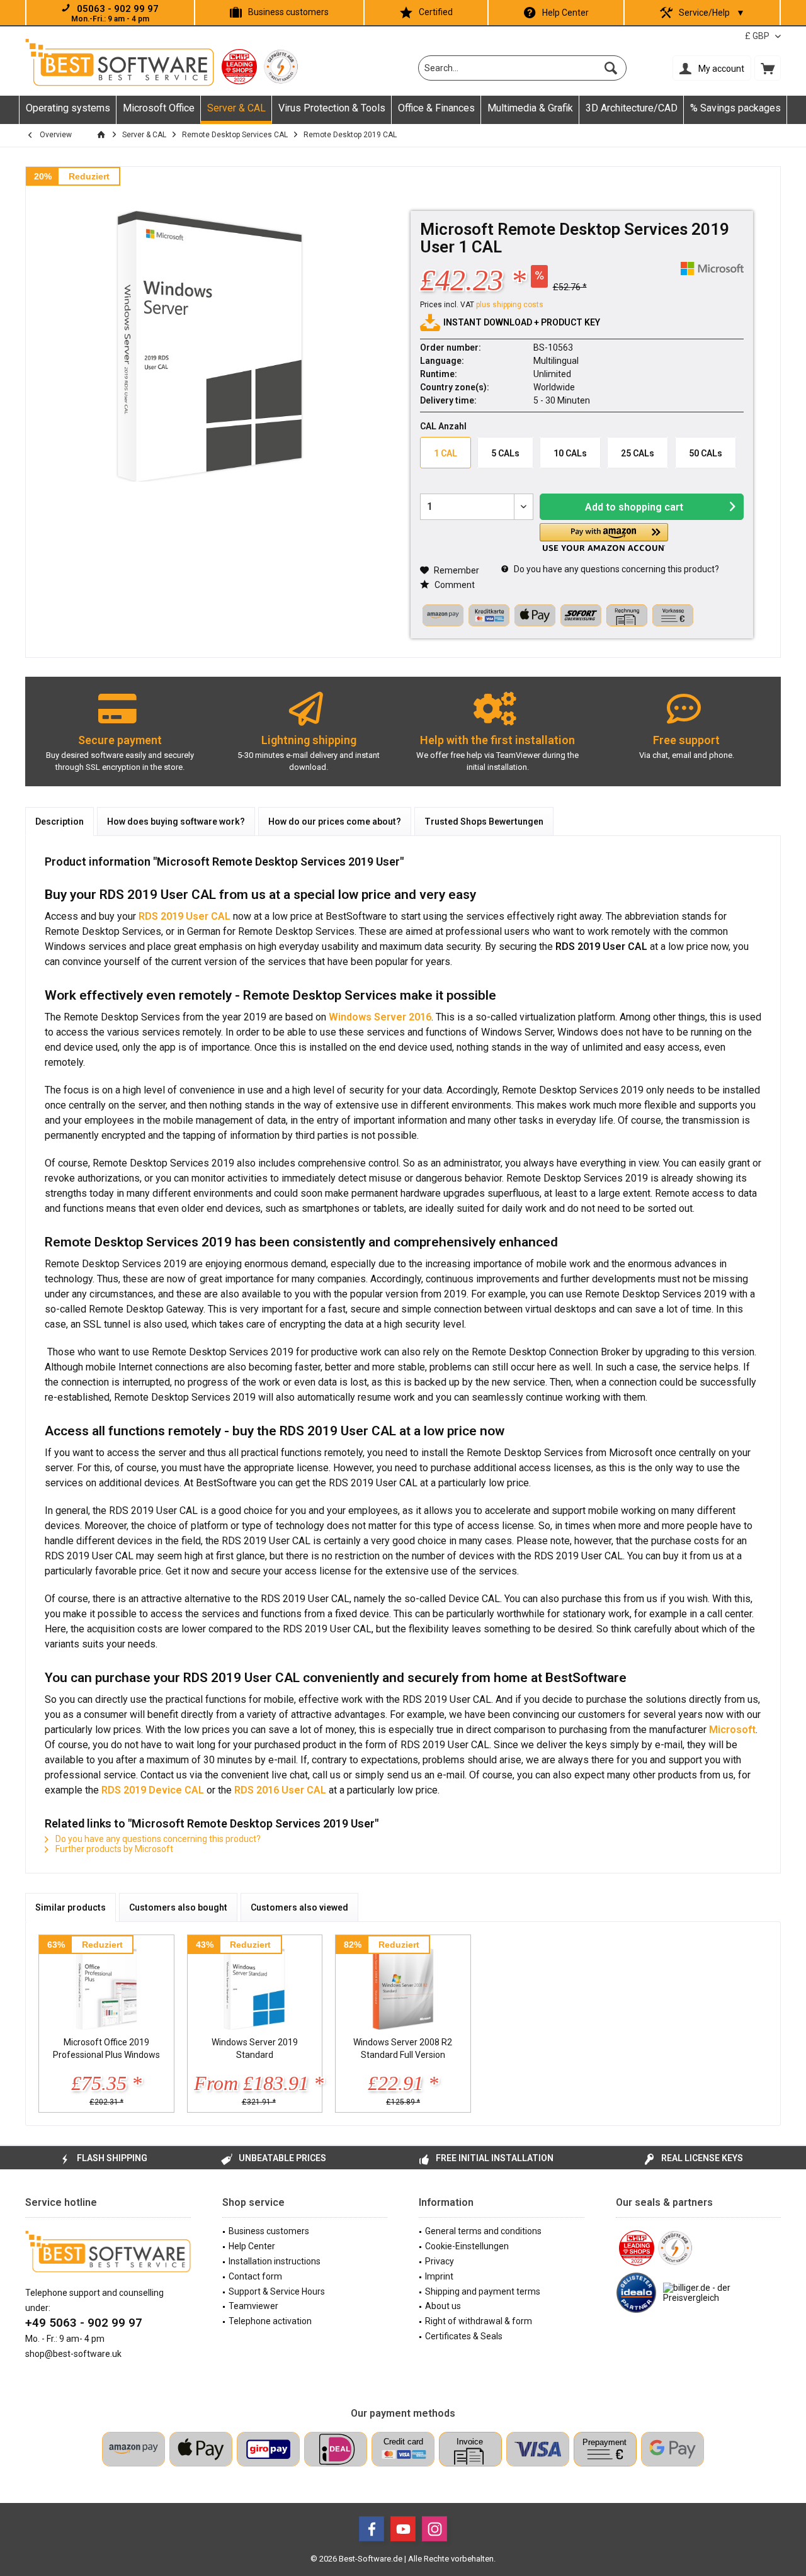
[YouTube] (403, 2529)
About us (443, 2306)
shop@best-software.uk (73, 2354)
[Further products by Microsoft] (712, 268)
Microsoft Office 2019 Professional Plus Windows (106, 2048)
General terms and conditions (483, 2231)
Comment (454, 585)
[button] (604, 537)
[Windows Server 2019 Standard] (255, 1986)
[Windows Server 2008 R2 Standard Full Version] (403, 1986)
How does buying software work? (176, 822)
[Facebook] (372, 2529)
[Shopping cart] (768, 68)
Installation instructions (275, 2261)
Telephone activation (270, 2321)
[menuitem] (768, 68)
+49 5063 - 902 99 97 (84, 2323)
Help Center (565, 13)
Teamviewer (253, 2306)
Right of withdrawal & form (479, 2321)
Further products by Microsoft (113, 1849)
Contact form (255, 2276)
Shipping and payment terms (483, 2291)
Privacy (440, 2261)
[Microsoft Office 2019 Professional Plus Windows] (106, 1986)
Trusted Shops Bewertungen (484, 822)
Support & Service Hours (277, 2291)
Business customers (288, 12)
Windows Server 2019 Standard (255, 2048)
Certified (436, 12)
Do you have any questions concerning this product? (616, 569)
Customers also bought (178, 1907)
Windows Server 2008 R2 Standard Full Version (403, 2048)
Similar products (71, 1907)
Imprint (439, 2276)
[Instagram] (434, 2529)
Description (60, 822)
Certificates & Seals (464, 2336)
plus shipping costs (510, 305)
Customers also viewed (299, 1907)
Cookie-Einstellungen (467, 2246)
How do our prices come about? (335, 822)
